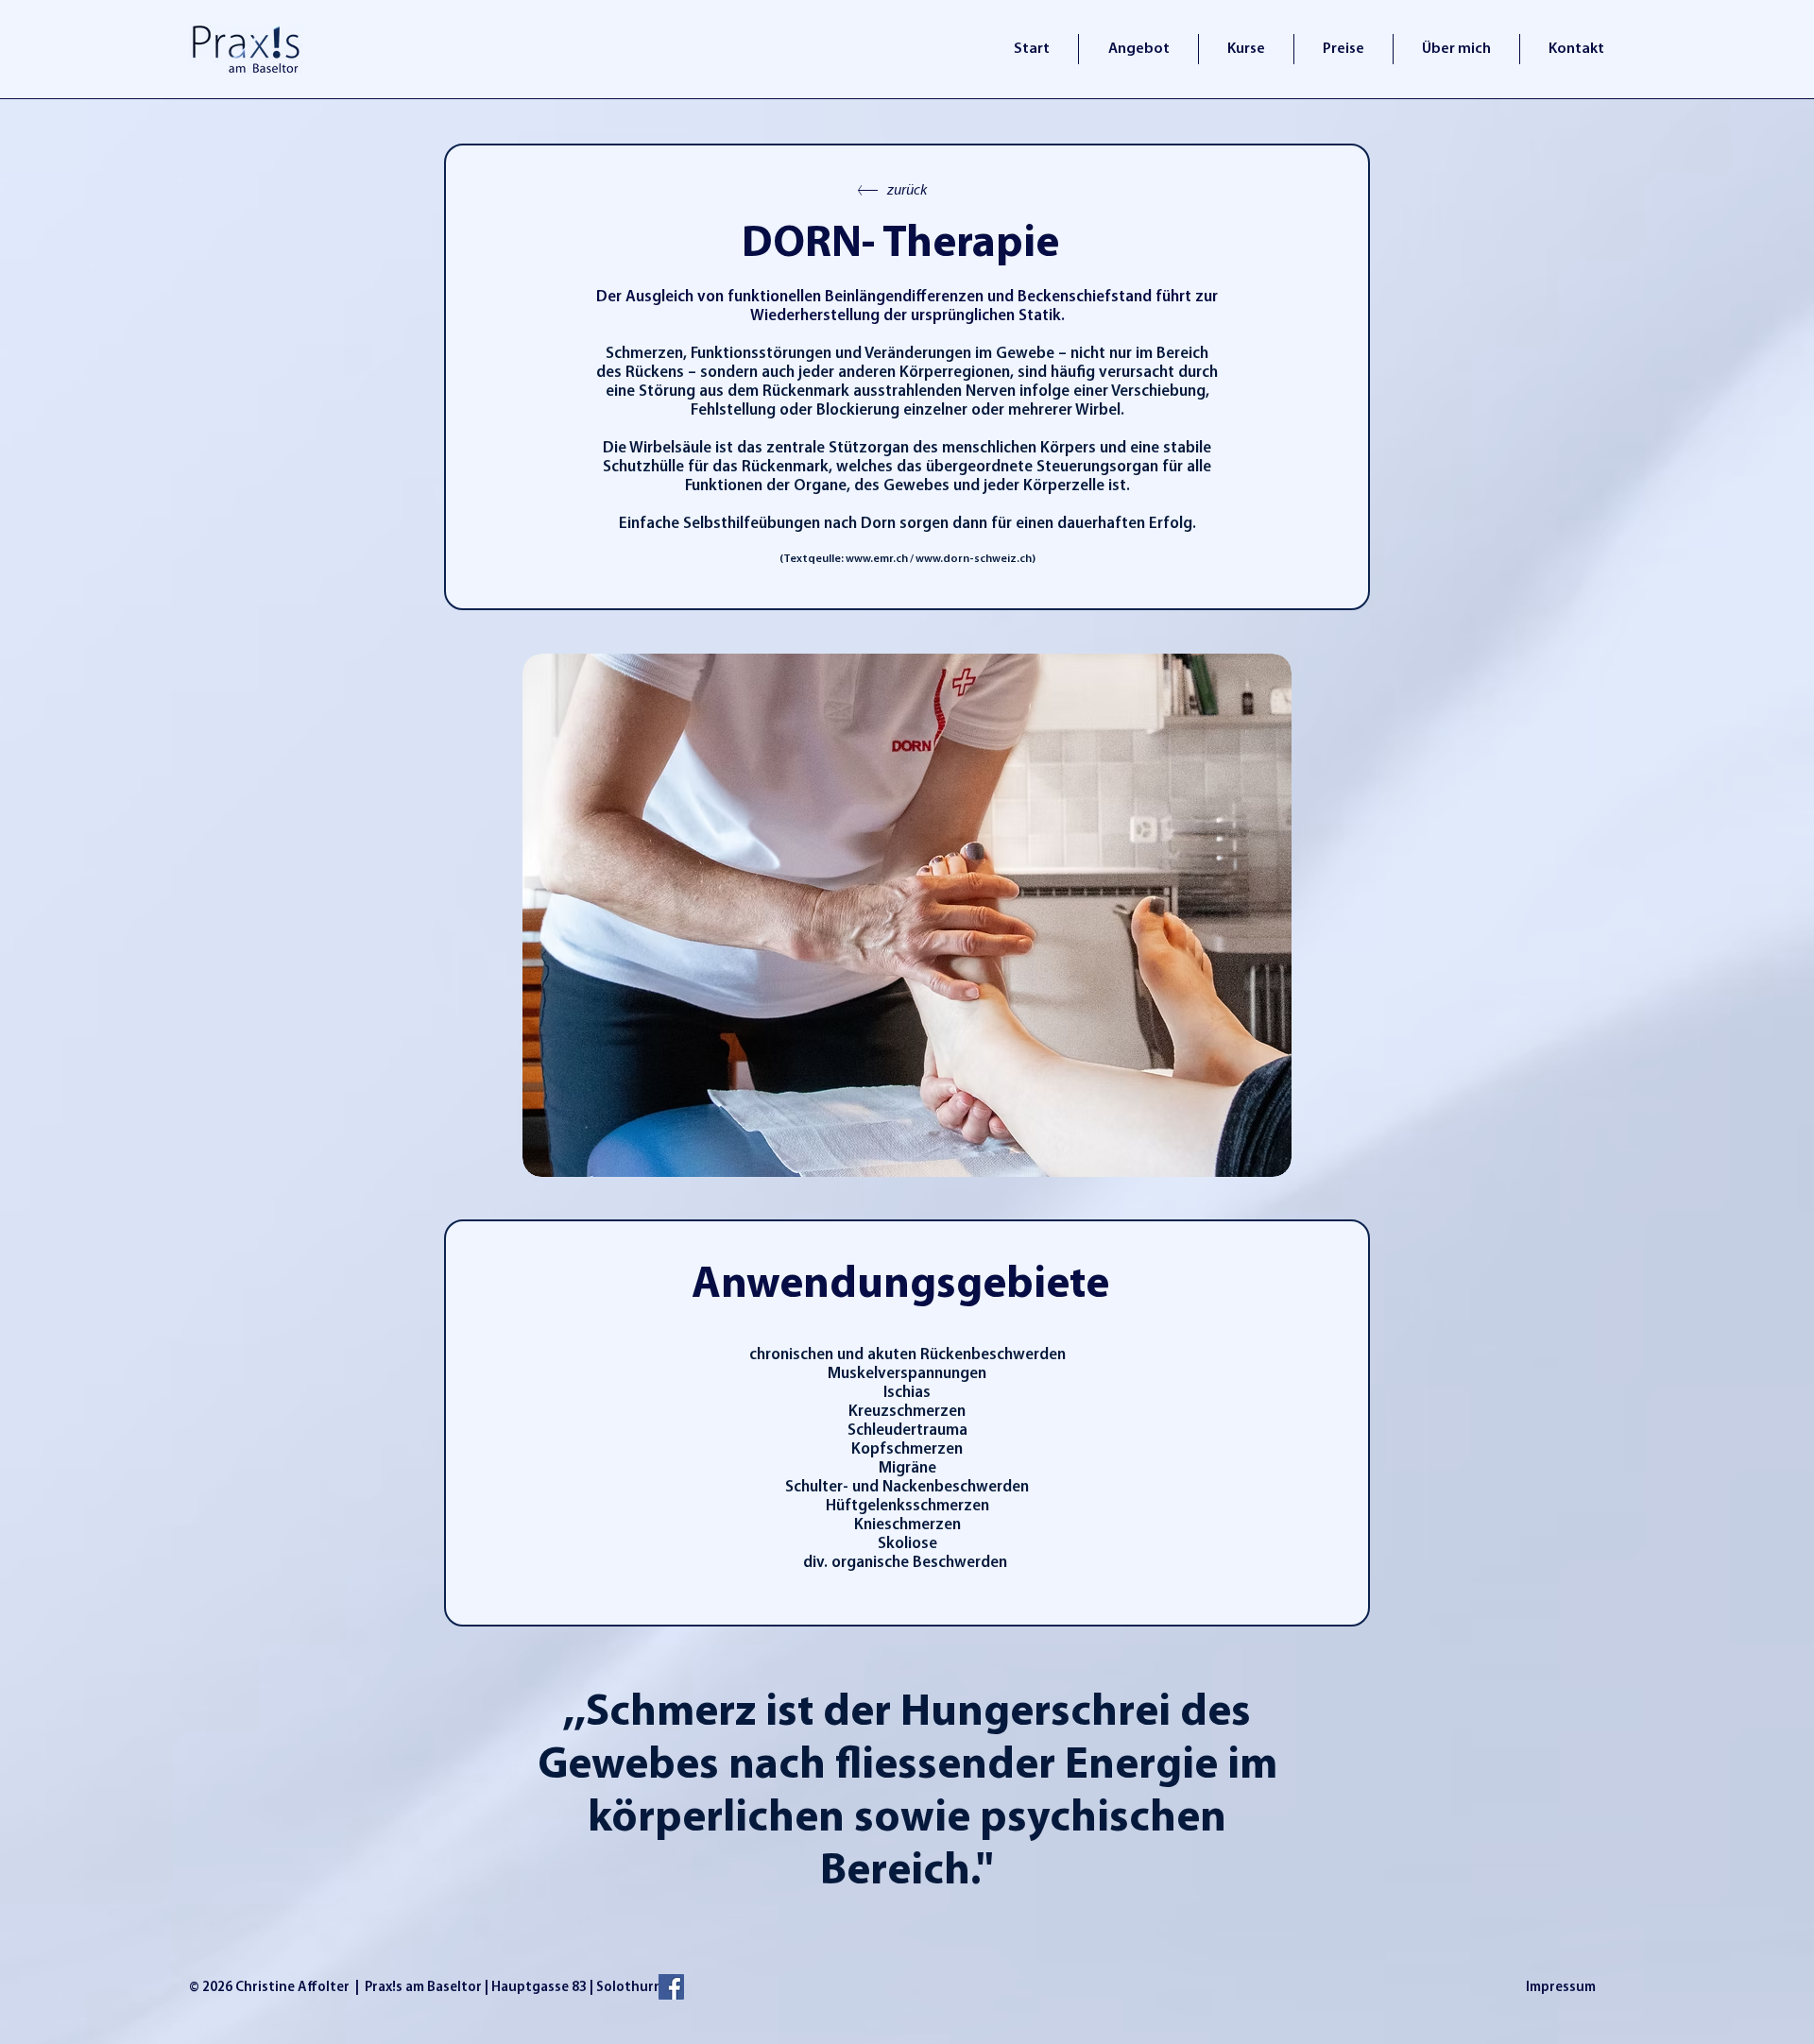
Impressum (1561, 1988)
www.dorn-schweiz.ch (974, 559)
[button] (907, 915)
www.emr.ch (877, 559)
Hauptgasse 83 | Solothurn (577, 1988)
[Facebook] (671, 1987)
